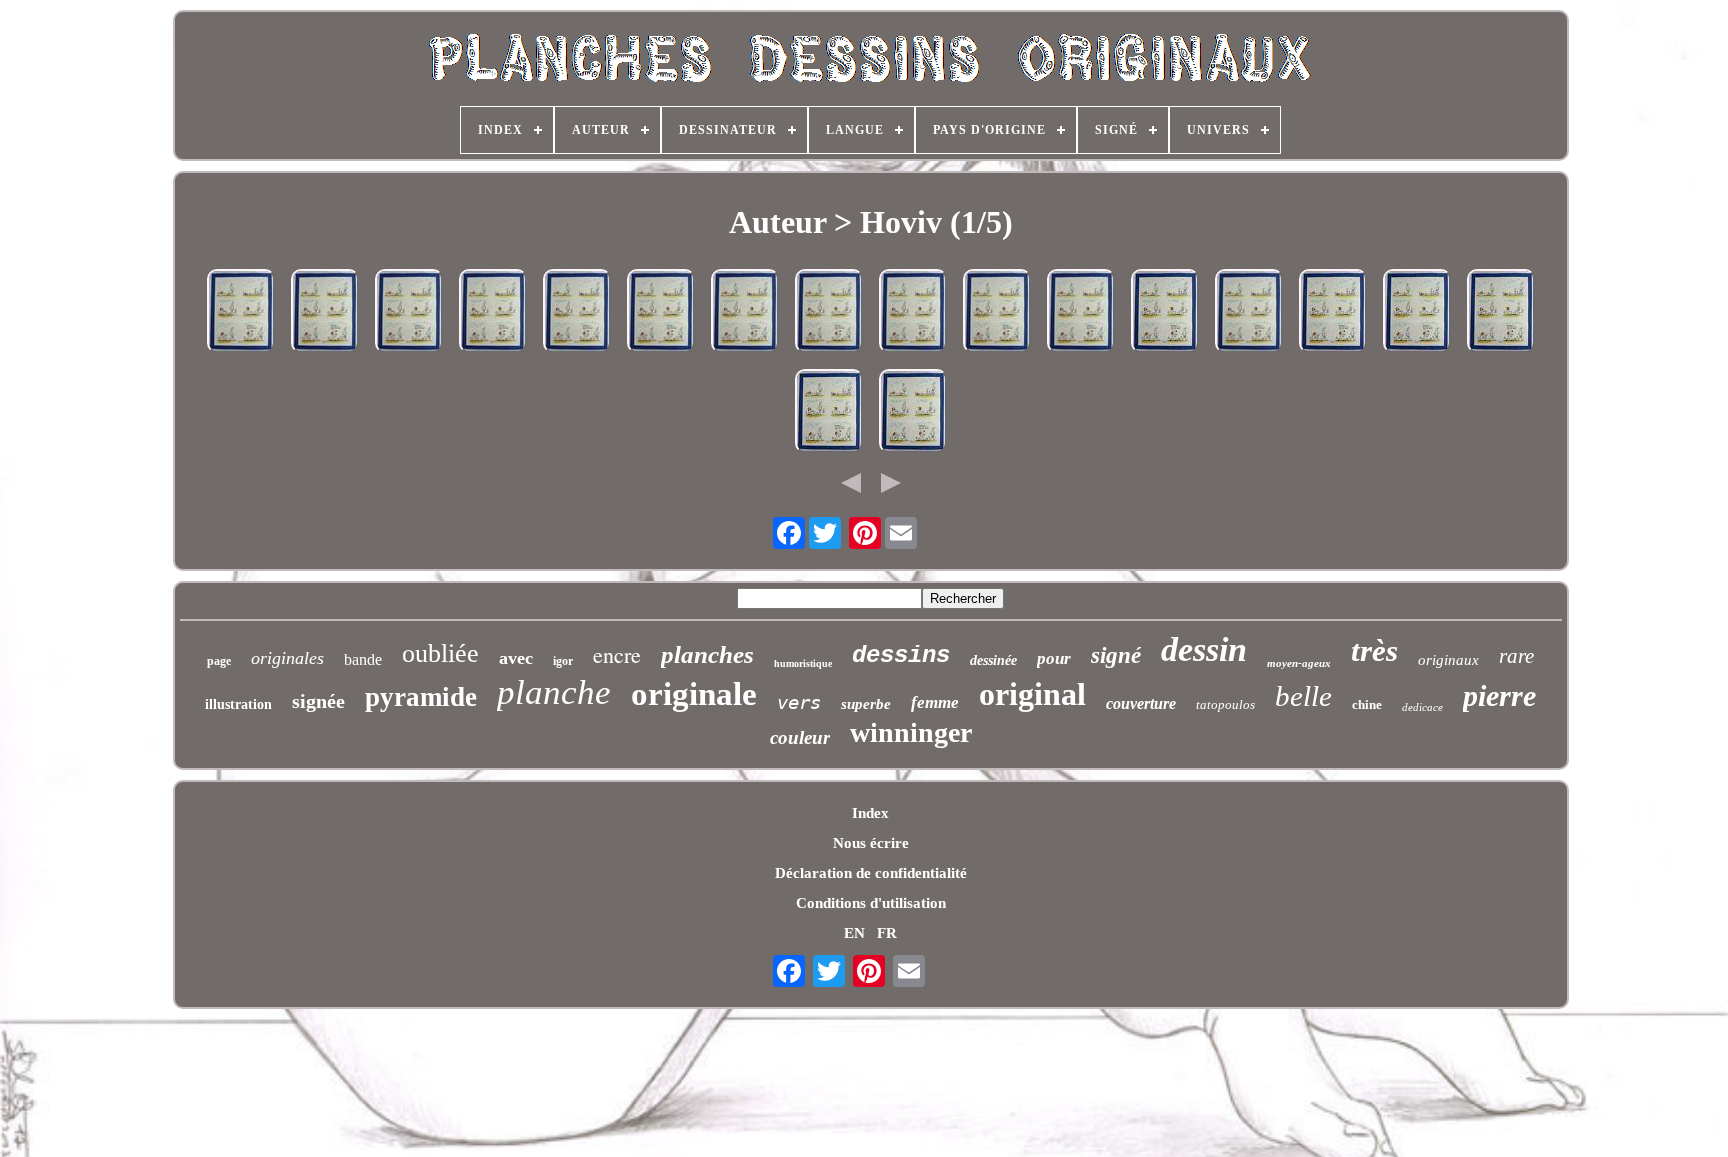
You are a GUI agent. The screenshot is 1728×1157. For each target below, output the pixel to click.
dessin (1204, 649)
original (1032, 694)
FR (887, 933)
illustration (238, 704)
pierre (1499, 695)
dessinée (993, 660)
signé (1116, 655)
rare (1516, 656)
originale (694, 694)
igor (563, 661)
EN (854, 933)
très (1374, 650)
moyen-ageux (1299, 663)
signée (318, 701)
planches (707, 654)
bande (363, 659)
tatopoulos (1225, 704)
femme (935, 702)
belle (1303, 696)
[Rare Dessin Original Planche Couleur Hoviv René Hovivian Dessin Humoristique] (241, 313)
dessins (901, 655)
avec (516, 658)
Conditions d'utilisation (871, 903)
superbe (866, 704)
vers (799, 702)
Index (870, 813)
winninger (911, 732)
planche (554, 692)
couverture (1141, 703)
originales (287, 658)
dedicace (1422, 707)
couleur (800, 737)
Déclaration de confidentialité (871, 873)
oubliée (440, 653)
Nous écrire (871, 843)
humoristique (803, 663)
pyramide (421, 697)
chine (1367, 704)
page (219, 661)
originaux (1448, 660)
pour (1054, 658)
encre (617, 654)
